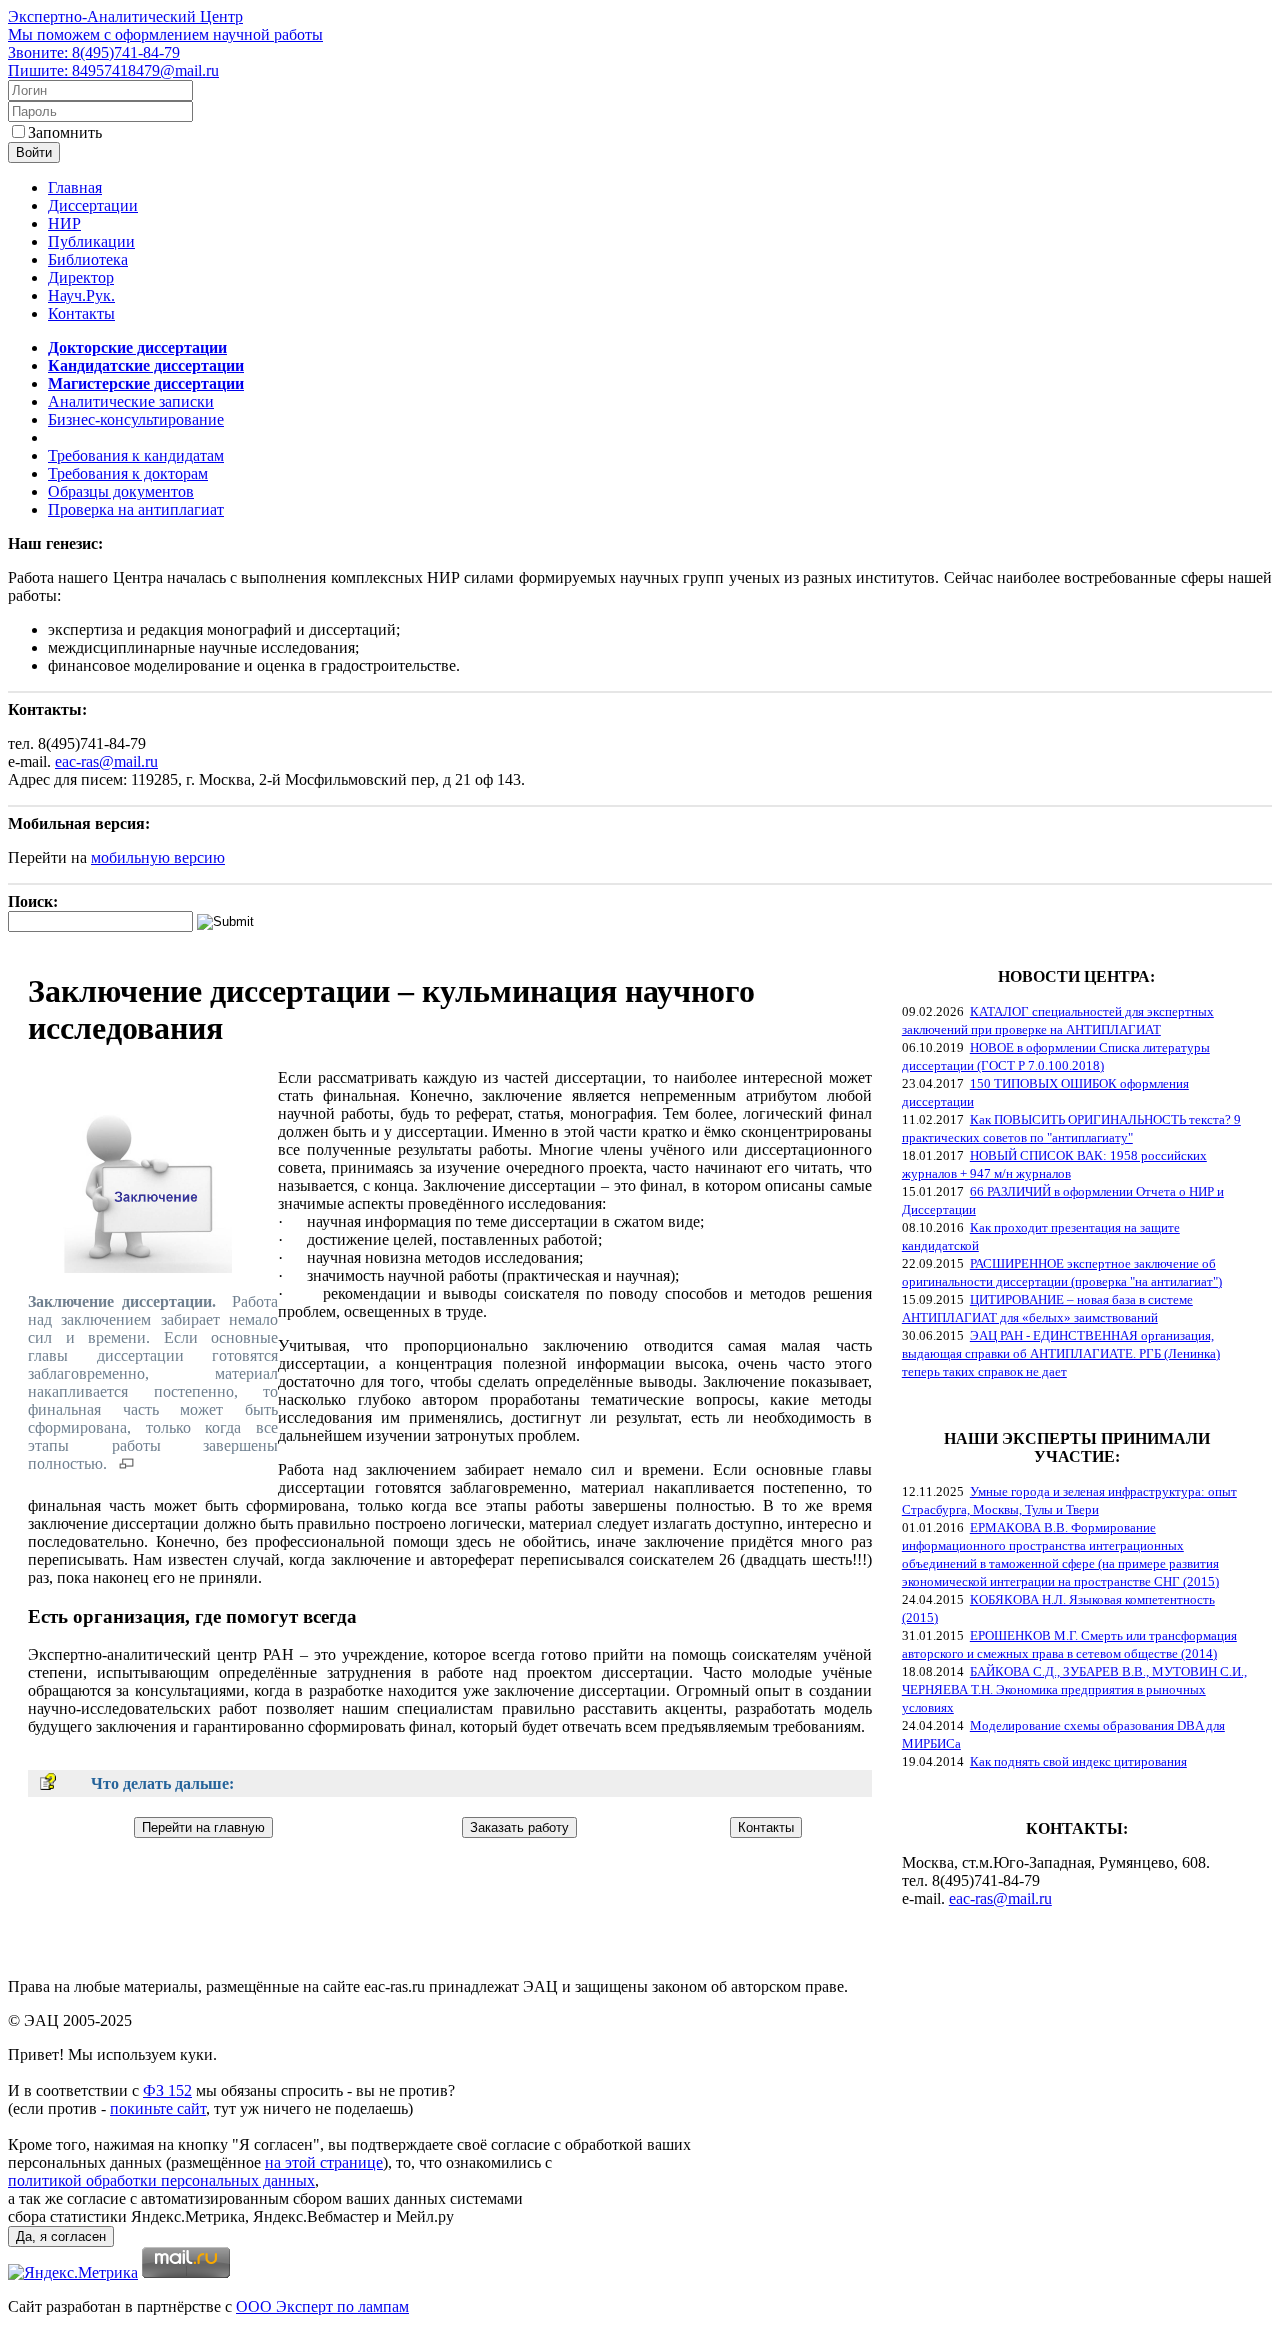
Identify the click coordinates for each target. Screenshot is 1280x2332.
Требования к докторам (128, 473)
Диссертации (93, 205)
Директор (81, 277)
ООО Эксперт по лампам (322, 2306)
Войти (34, 152)
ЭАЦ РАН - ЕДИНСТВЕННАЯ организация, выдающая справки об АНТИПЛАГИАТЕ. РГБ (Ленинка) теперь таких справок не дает (1061, 1353)
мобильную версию (158, 857)
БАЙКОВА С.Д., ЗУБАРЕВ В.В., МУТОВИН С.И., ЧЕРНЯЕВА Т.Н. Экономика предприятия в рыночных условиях (1074, 1689)
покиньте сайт (158, 2108)
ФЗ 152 (167, 2090)
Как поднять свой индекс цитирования (1078, 1761)
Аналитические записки (131, 401)
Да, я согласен (61, 2236)
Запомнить (65, 132)
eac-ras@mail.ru (106, 761)
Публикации (91, 241)
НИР (64, 223)
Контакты (81, 313)
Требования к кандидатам (136, 455)
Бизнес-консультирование (136, 419)
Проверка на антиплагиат (136, 509)
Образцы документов (121, 491)
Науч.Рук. (81, 295)
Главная (75, 187)
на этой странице (324, 2162)
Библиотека (88, 259)
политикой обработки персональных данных (161, 2180)
